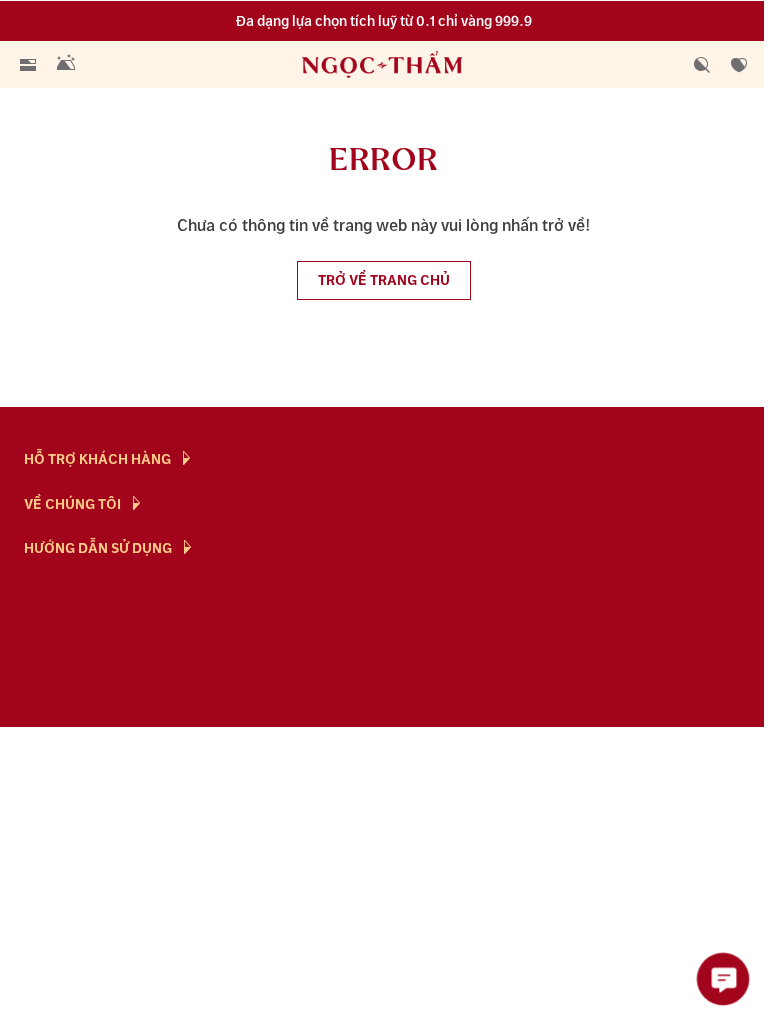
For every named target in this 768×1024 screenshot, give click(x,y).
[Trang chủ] (386, 64)
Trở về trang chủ (384, 280)
